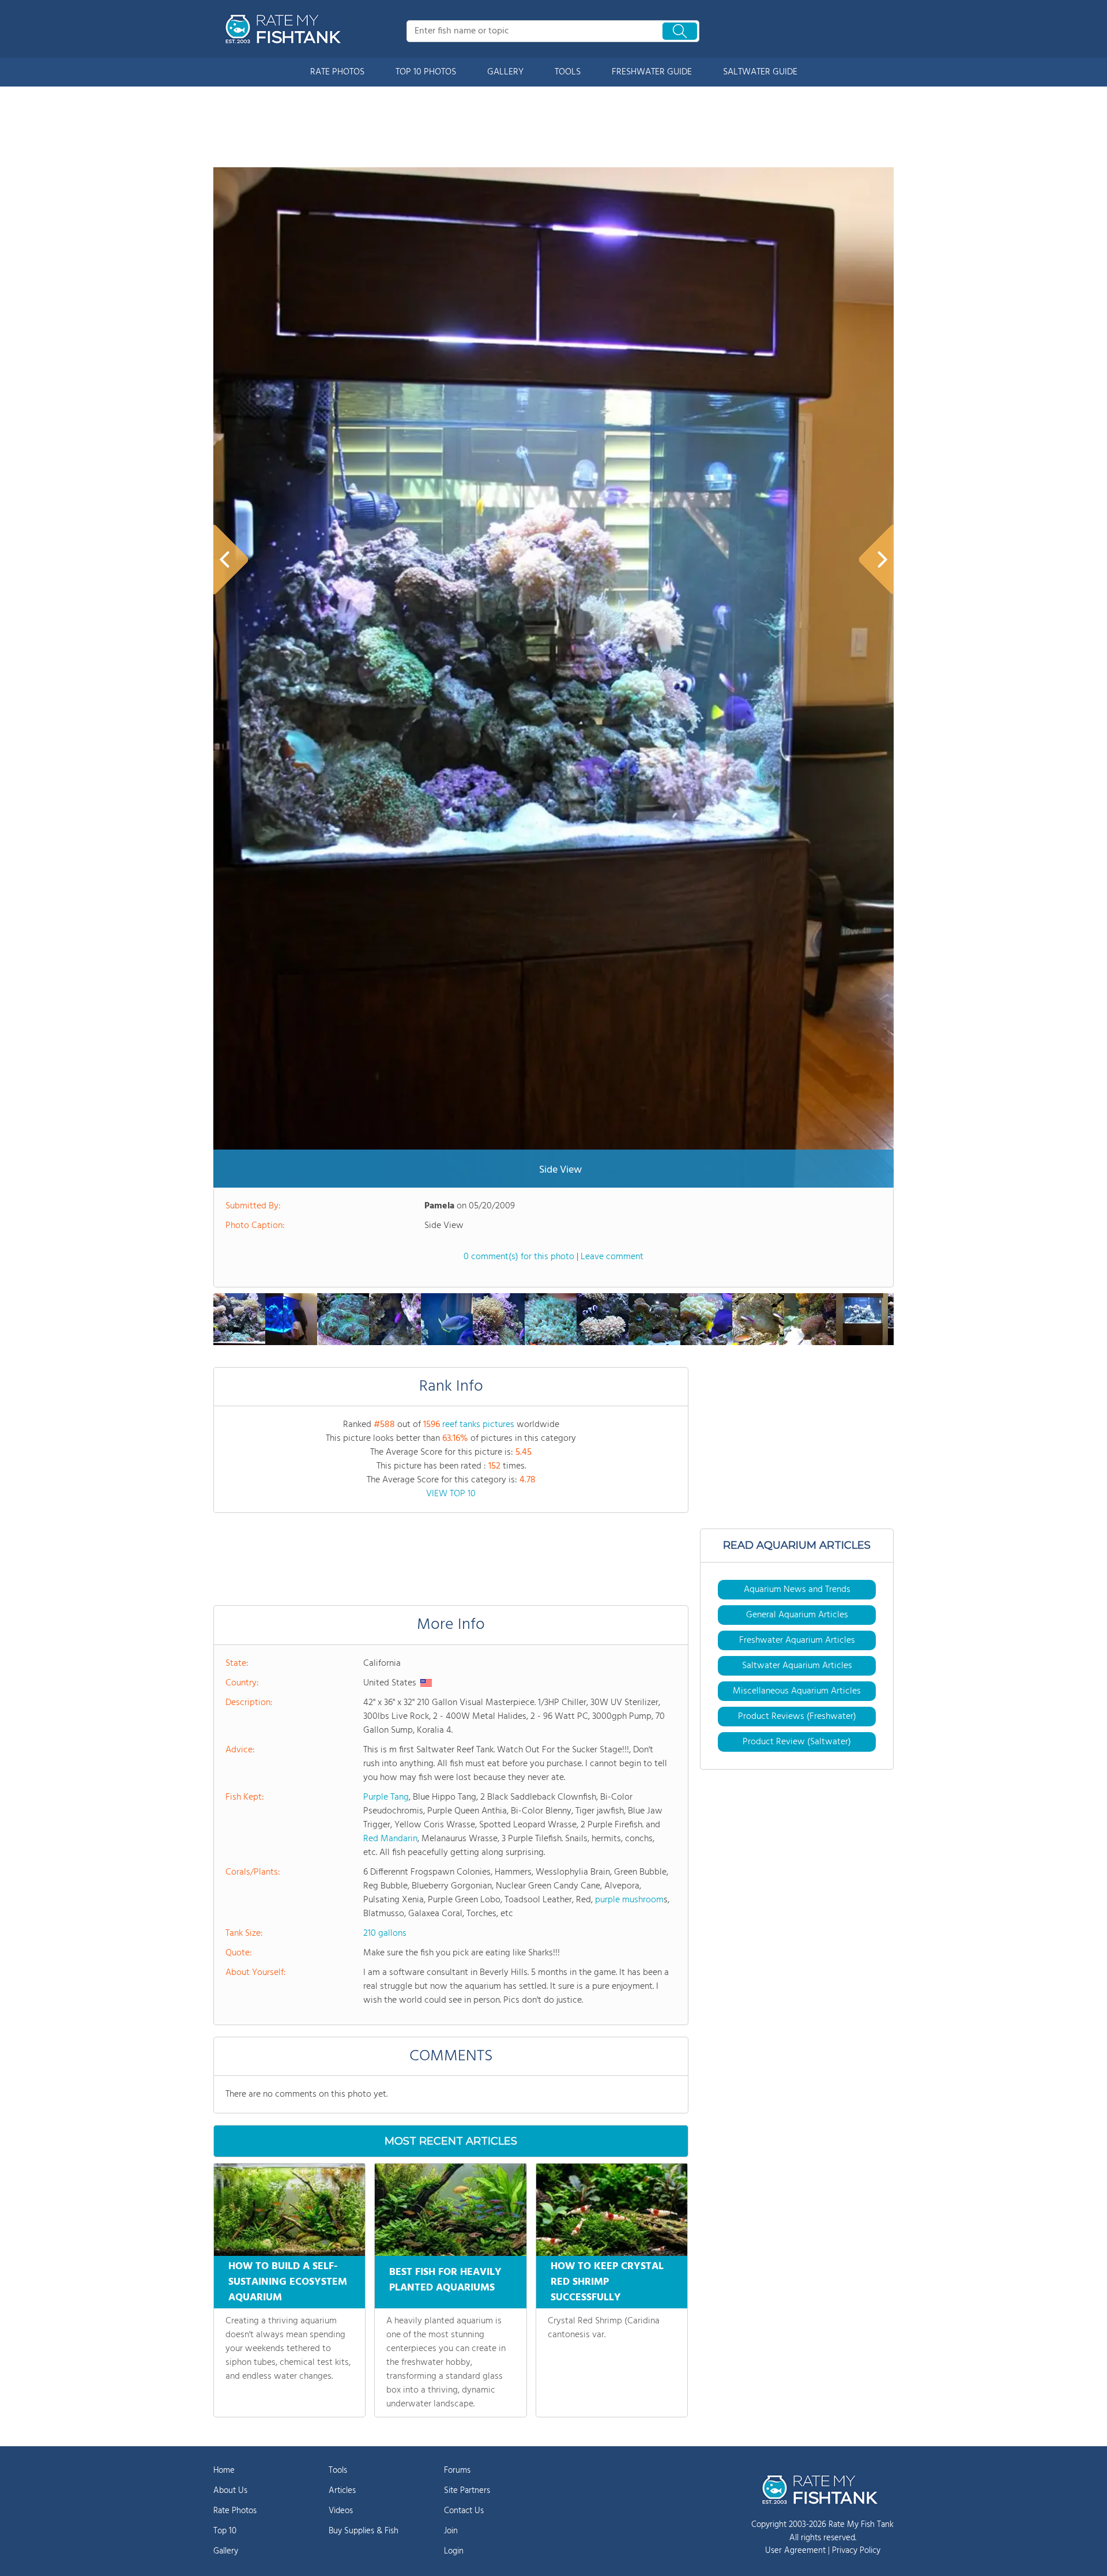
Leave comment (612, 1257)
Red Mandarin (390, 1839)
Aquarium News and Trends (797, 1590)
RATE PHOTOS (337, 72)
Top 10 (225, 2531)
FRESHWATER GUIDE (652, 72)
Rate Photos (235, 2511)
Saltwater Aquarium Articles (797, 1666)
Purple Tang (386, 1797)
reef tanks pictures (478, 1425)
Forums (457, 2470)
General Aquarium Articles (797, 1615)
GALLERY (505, 72)
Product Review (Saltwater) (797, 1742)
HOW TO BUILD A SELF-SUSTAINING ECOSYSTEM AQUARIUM (288, 2282)
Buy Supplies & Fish (364, 2531)
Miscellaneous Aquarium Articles (797, 1691)
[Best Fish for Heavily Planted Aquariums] (450, 2210)
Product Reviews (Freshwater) (797, 1717)
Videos (341, 2511)
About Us (230, 2491)
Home (224, 2470)
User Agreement (795, 2551)
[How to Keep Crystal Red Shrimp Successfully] (612, 2210)
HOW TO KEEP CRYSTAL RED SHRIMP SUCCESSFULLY (607, 2282)
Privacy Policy (856, 2551)
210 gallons (385, 1933)
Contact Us (464, 2511)
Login (454, 2551)
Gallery (226, 2551)
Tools (338, 2470)
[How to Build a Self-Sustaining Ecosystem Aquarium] (289, 2210)
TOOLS (568, 72)
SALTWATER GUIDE (760, 72)
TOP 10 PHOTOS (426, 72)
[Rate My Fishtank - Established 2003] (285, 29)
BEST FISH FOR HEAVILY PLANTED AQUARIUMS (445, 2280)
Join (451, 2531)
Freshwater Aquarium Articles (797, 1640)
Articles (342, 2491)
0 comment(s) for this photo (519, 1257)
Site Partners (467, 2491)
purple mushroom (629, 1900)
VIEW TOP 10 (451, 1494)
